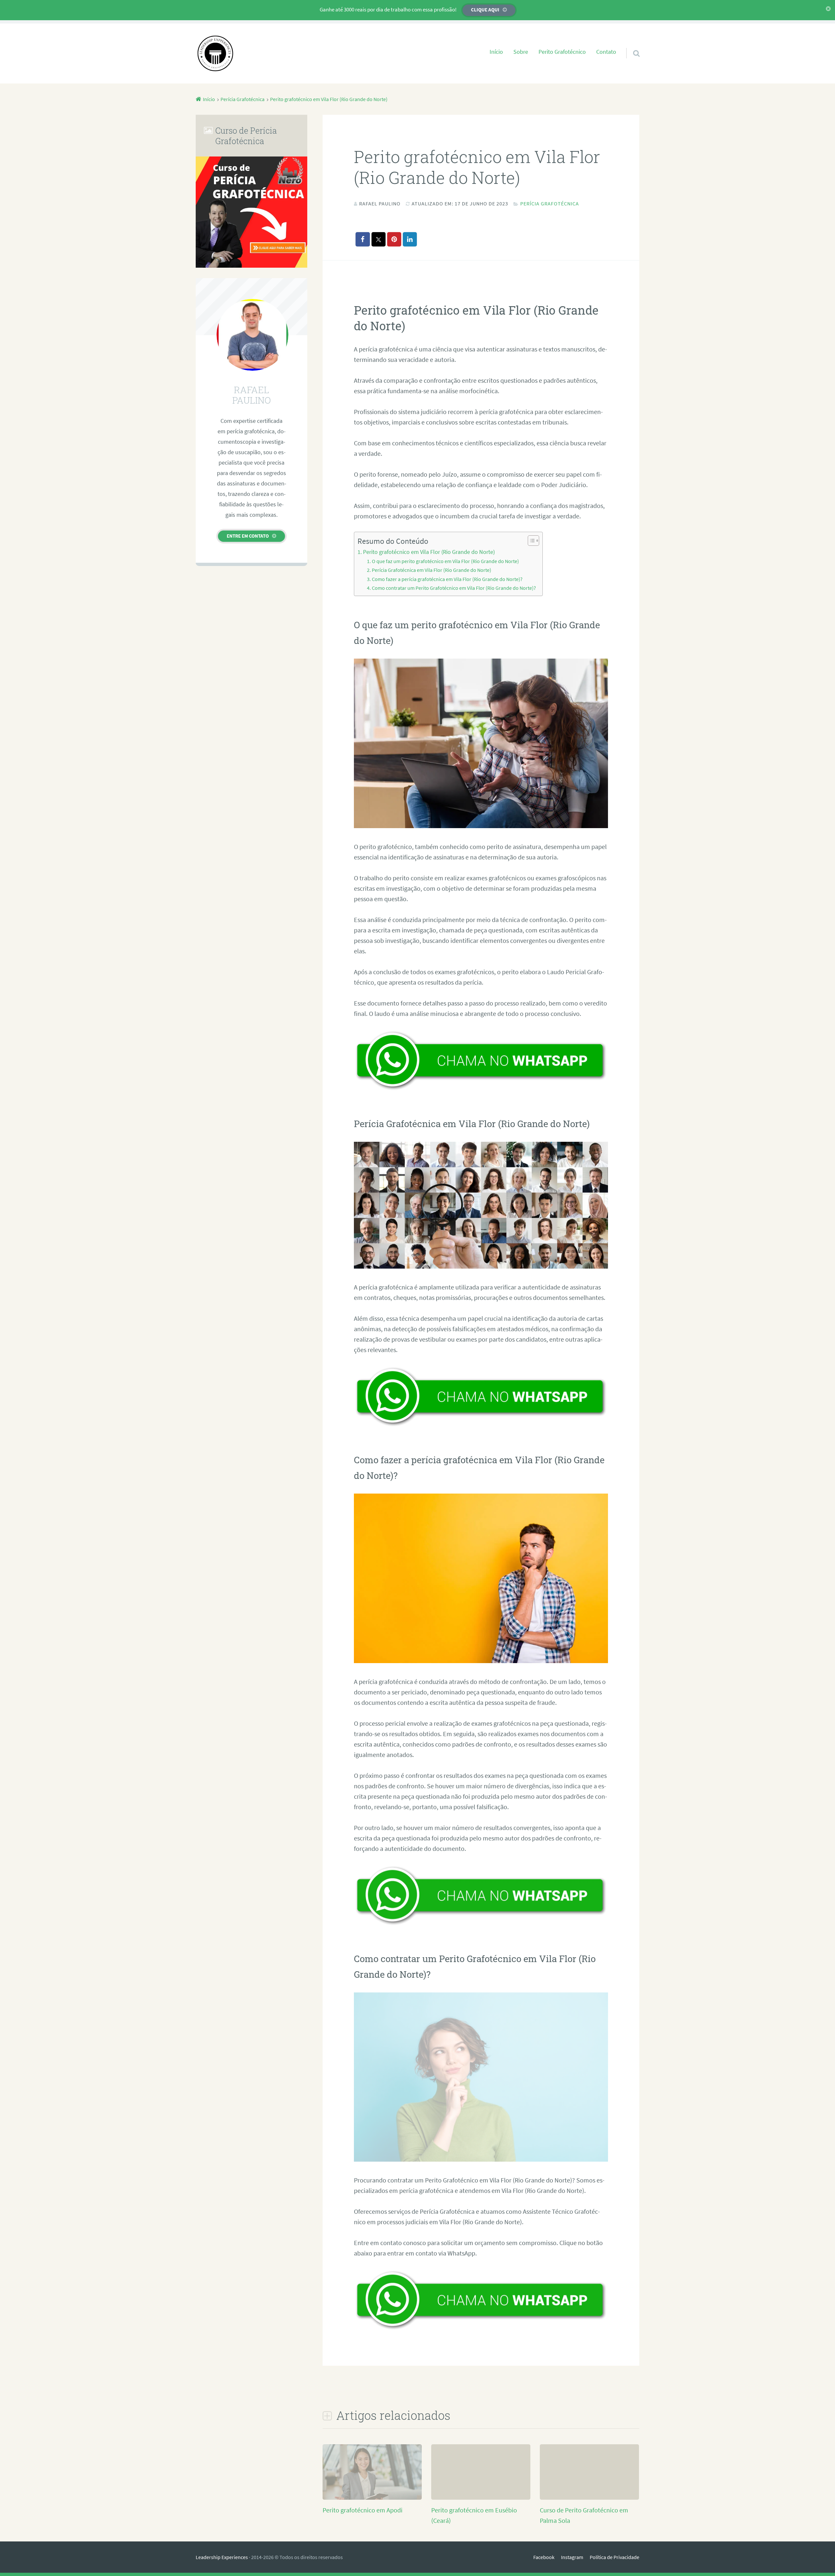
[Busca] (630, 45)
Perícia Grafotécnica (550, 203)
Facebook (544, 2557)
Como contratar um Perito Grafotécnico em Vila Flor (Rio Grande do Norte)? (454, 588)
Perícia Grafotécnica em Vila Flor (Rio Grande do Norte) (432, 570)
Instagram (572, 2557)
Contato (606, 52)
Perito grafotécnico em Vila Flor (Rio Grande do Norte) (429, 552)
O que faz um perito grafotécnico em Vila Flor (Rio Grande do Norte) (445, 561)
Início (496, 52)
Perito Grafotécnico (562, 52)
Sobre (521, 52)
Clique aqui (485, 10)
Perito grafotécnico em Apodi (363, 2510)
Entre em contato (248, 536)
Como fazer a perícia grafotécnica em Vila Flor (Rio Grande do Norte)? (447, 579)
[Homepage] (215, 53)
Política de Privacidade (615, 2557)
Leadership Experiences (222, 2557)
